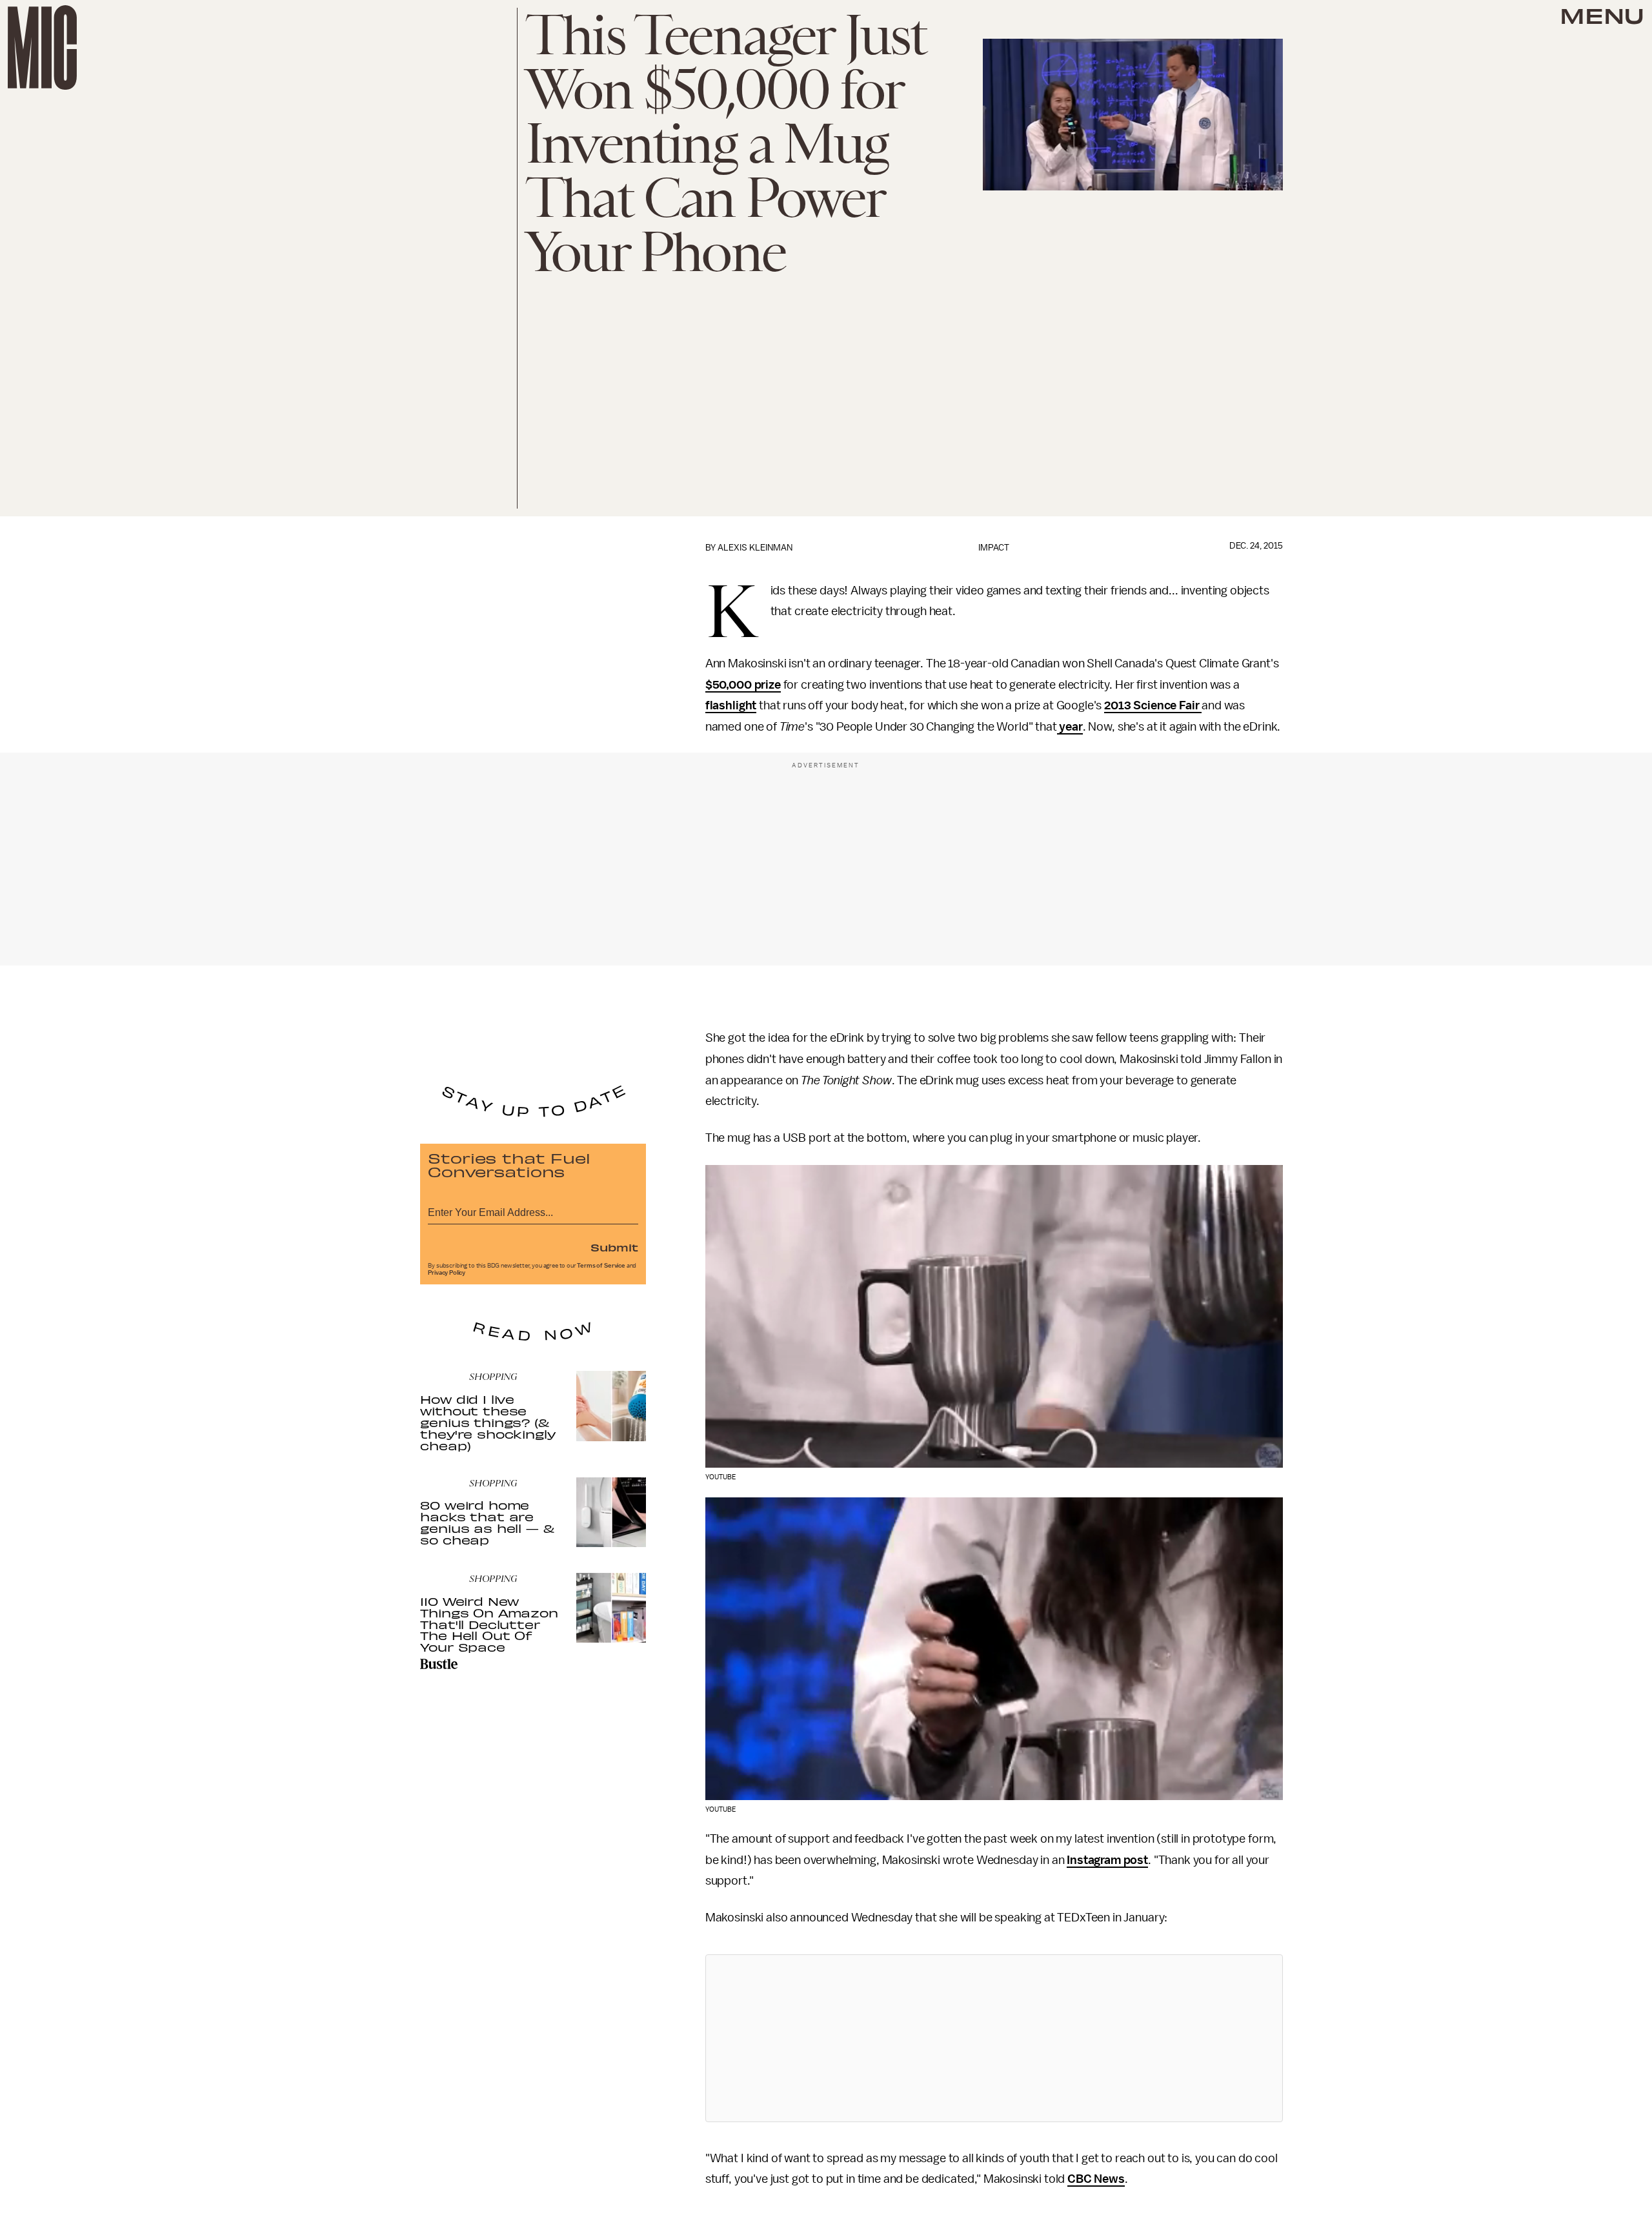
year (1070, 727)
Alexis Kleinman (755, 548)
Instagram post (1107, 1860)
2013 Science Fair (1153, 705)
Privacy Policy (447, 1273)
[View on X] (994, 2038)
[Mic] (42, 47)
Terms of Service (601, 1266)
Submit (614, 1247)
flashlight (731, 705)
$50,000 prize (743, 685)
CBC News (1096, 2179)
